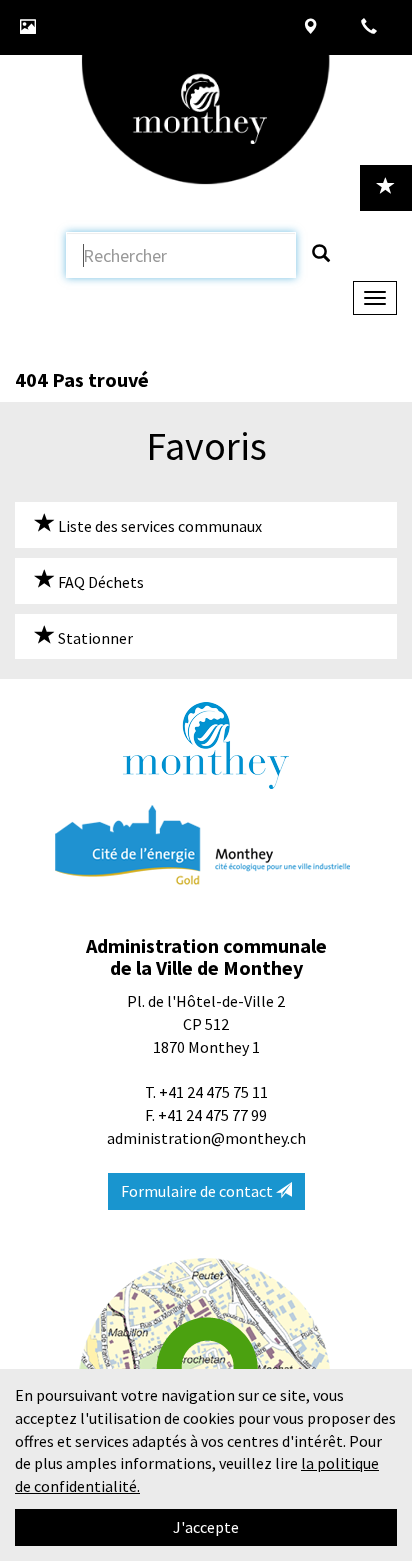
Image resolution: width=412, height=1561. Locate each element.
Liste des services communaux (158, 526)
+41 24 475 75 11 (213, 1092)
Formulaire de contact (198, 1191)
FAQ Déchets (99, 582)
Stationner (94, 638)
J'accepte (206, 1527)
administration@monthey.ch (206, 1138)
